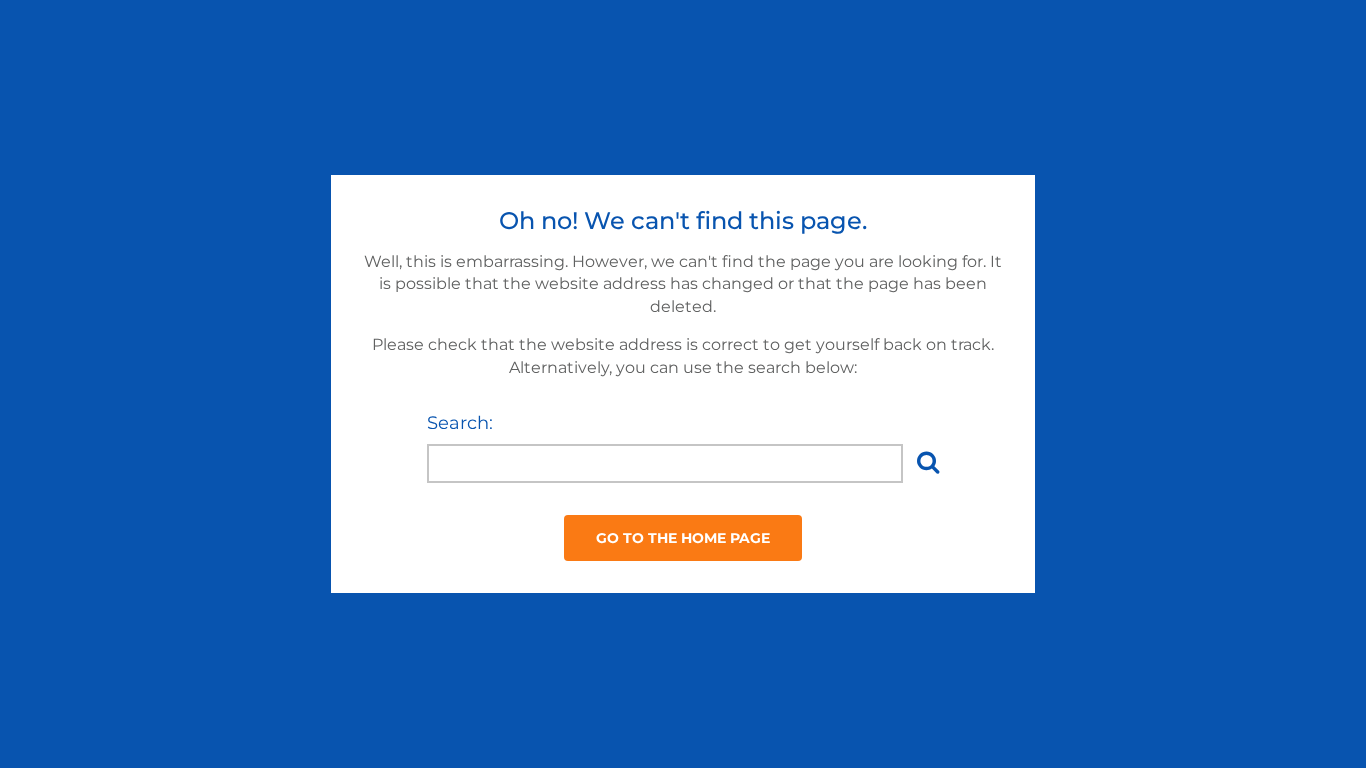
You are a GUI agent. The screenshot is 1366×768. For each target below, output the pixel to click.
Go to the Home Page (683, 538)
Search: (460, 423)
